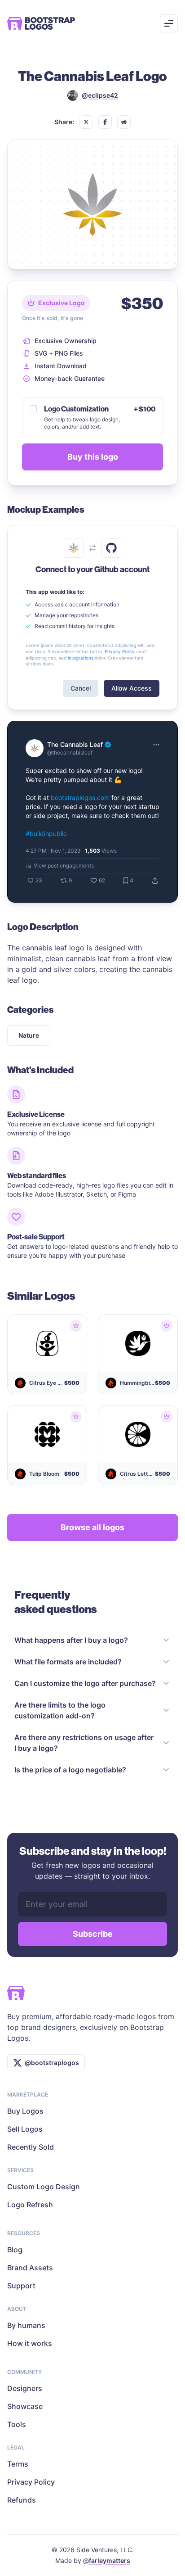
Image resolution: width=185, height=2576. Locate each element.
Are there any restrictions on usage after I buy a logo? (84, 1743)
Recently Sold (31, 2147)
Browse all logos (92, 1527)
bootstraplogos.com (80, 798)
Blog (15, 2250)
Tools (17, 2424)
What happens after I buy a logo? (71, 1640)
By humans (26, 2325)
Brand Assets (30, 2268)
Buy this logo (93, 457)
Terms (18, 2464)
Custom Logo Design (44, 2187)
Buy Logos (25, 2111)
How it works (30, 2343)
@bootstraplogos (52, 2063)
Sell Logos (25, 2129)
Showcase (25, 2406)
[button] (86, 122)
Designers (25, 2388)
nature (29, 1035)
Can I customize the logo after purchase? (85, 1683)
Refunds (22, 2500)
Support (21, 2286)
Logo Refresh (30, 2205)
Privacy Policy (31, 2482)
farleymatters (110, 2560)
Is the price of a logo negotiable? (70, 1770)
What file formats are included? (68, 1662)
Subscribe (93, 1934)
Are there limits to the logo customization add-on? (60, 1710)
